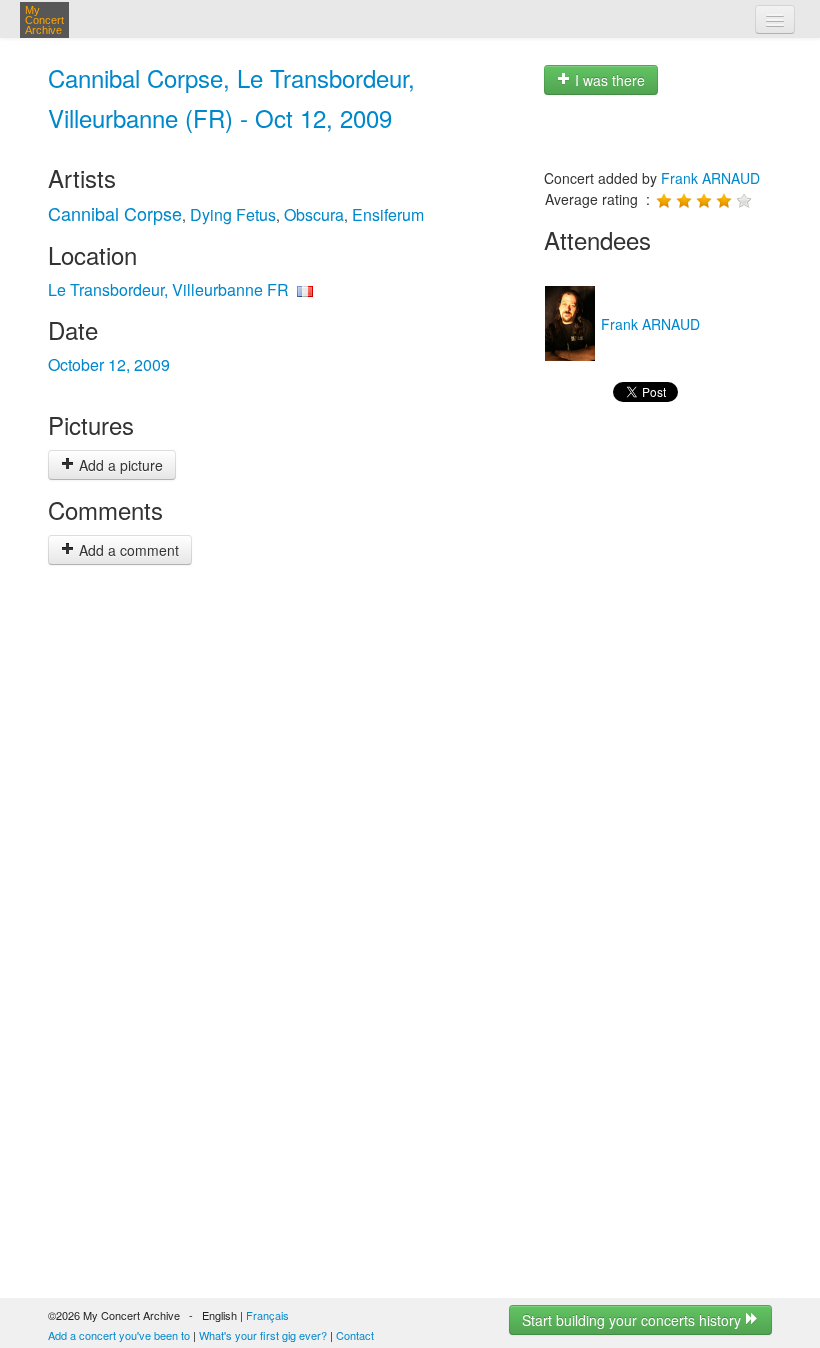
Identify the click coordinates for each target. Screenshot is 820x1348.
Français (267, 1315)
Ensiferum (388, 214)
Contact (355, 1335)
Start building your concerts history (633, 1320)
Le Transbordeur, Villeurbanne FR (168, 289)
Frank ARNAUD (710, 178)
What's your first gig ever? (263, 1335)
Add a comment (127, 550)
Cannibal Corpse (115, 213)
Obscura (314, 214)
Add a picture (119, 465)
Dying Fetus (233, 214)
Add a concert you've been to (119, 1335)
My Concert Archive (44, 20)
